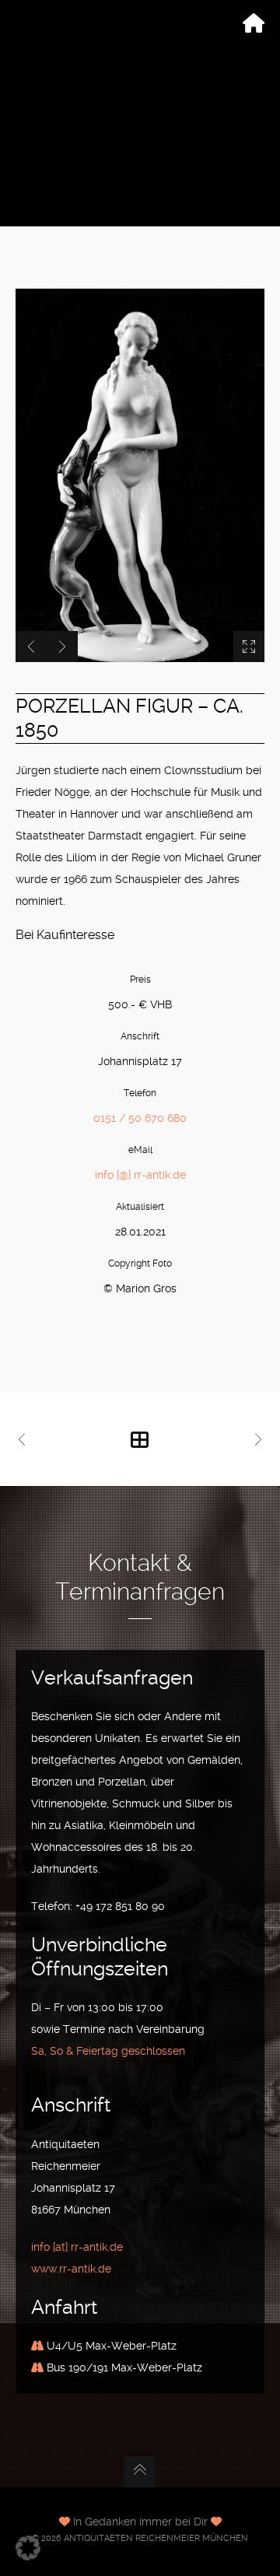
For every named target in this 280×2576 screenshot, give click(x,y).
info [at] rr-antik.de (77, 2247)
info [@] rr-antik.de (140, 1175)
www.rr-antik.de (71, 2269)
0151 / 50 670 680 (140, 1118)
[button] (28, 2548)
